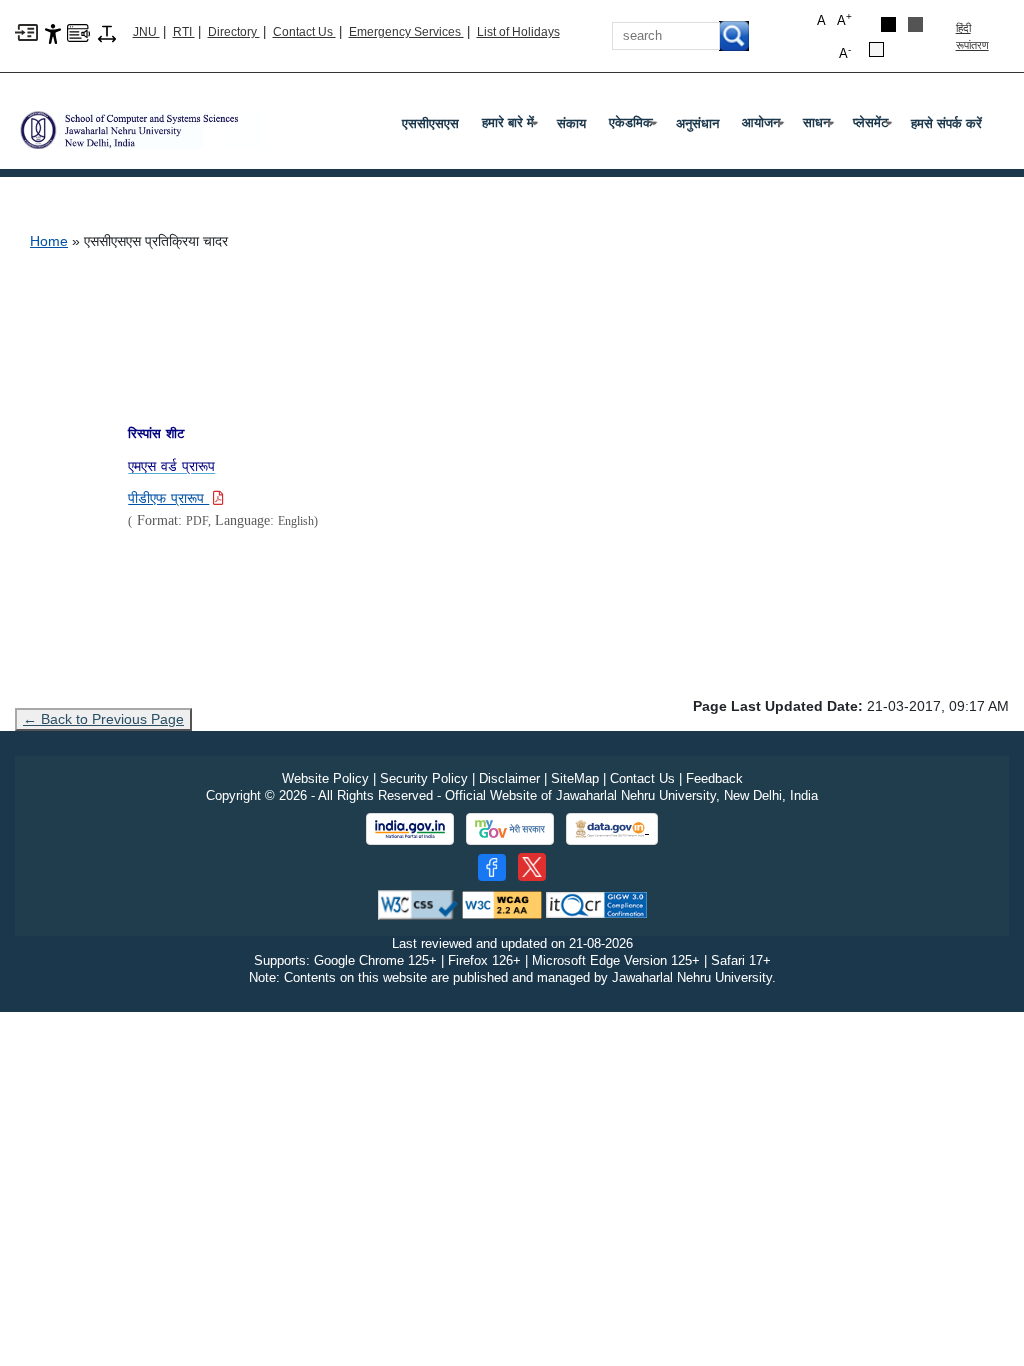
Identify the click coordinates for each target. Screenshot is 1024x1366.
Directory (234, 32)
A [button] (844, 19)
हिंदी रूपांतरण (972, 36)
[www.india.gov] (410, 829)
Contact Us (304, 32)
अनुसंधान (697, 123)
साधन (820, 127)
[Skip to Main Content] (26, 31)
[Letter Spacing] (107, 32)
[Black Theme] (888, 24)
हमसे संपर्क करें (946, 123)
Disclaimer (509, 778)
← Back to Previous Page (103, 719)
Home (49, 241)
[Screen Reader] (78, 31)
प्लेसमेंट (874, 127)
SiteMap (575, 778)
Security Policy (424, 778)
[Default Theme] (876, 49)
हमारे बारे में (512, 127)
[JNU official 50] (532, 867)
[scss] (140, 122)
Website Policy (325, 778)
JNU (146, 32)
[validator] (418, 904)
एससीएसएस (430, 123)
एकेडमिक (635, 127)
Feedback (714, 778)
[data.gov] (612, 829)
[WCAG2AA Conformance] (502, 904)
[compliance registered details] (596, 904)
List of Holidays (518, 32)
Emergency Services (406, 32)
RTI (184, 32)
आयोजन (765, 127)
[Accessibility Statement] (53, 32)
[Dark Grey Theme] (915, 24)
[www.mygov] (510, 829)
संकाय (571, 123)
